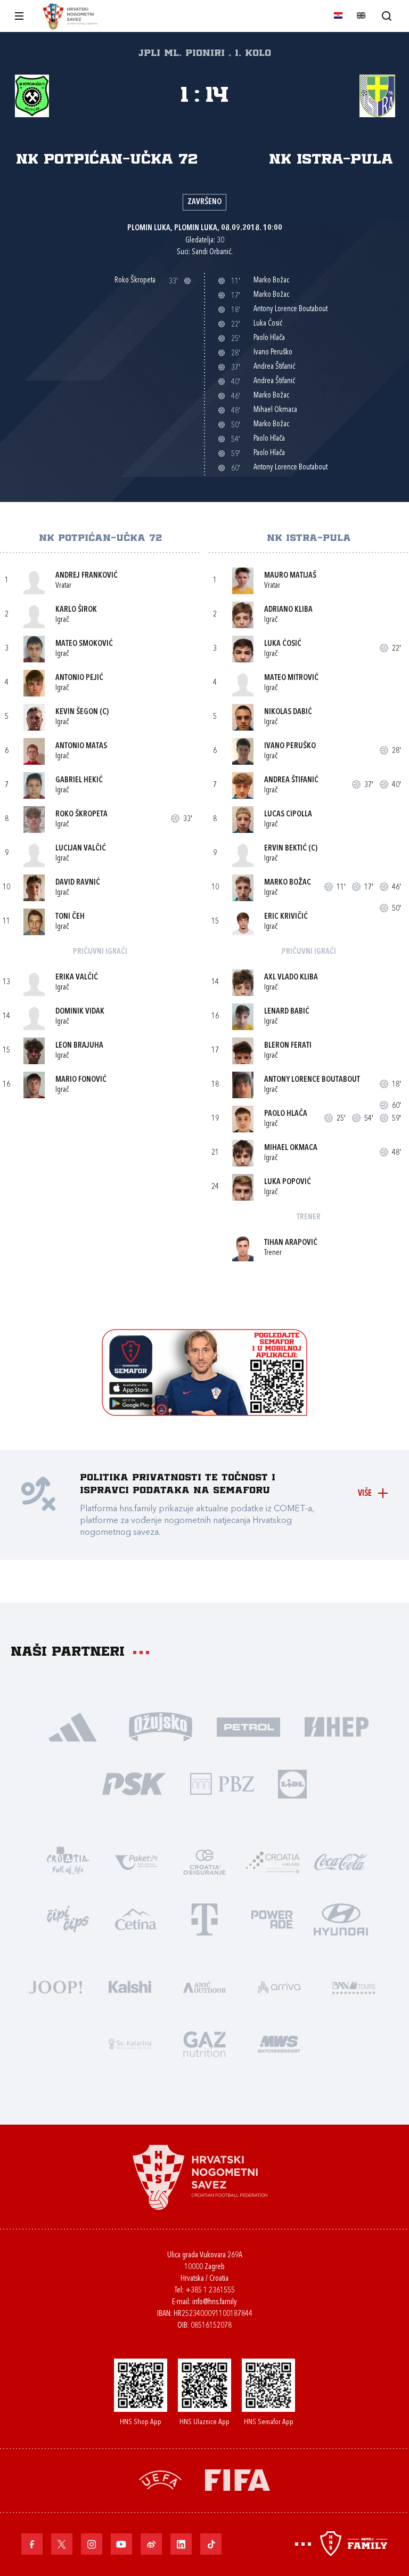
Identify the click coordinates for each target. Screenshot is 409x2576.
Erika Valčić (77, 978)
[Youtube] (121, 2544)
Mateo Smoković (84, 644)
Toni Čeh (70, 917)
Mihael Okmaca (291, 1148)
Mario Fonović (81, 1080)
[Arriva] (279, 1986)
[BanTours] (354, 1986)
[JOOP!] (55, 1986)
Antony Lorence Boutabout (312, 1080)
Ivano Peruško (290, 746)
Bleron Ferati (288, 1046)
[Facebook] (32, 2544)
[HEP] (336, 1726)
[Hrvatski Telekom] (204, 1918)
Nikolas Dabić (288, 712)
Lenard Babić (287, 1012)
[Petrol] (248, 1726)
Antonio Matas (81, 746)
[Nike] (73, 1726)
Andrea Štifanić (291, 780)
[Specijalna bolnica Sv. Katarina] (130, 2043)
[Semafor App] (204, 1413)
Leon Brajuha (79, 1046)
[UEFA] (160, 2479)
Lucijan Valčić (81, 849)
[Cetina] (136, 1918)
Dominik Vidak (80, 1012)
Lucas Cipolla (288, 815)
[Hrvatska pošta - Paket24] (136, 1861)
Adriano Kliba (288, 610)
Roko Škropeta (81, 815)
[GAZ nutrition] (204, 2043)
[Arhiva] (386, 16)
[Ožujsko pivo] (161, 1726)
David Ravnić (78, 883)
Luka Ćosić (283, 644)
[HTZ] (68, 1861)
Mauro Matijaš (290, 576)
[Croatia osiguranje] (204, 1861)
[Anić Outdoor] (204, 1986)
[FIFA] (238, 2479)
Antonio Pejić (79, 678)
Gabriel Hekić (79, 780)
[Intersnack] (68, 1918)
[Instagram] (92, 2544)
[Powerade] (273, 1918)
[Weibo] (151, 2544)
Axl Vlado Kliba (291, 978)
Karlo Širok (76, 610)
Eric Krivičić (286, 917)
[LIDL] (292, 1783)
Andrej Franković (87, 576)
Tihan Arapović (291, 1243)
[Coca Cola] (341, 1861)
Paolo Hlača (286, 1114)
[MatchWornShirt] (279, 2043)
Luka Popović (288, 1182)
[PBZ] (222, 1783)
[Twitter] (62, 2544)
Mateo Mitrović (291, 678)
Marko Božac (288, 883)
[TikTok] (211, 2544)
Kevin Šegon (77, 712)
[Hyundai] (341, 1918)
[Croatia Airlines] (273, 1861)
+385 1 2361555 (210, 2291)
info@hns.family (215, 2302)
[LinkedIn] (181, 2544)
